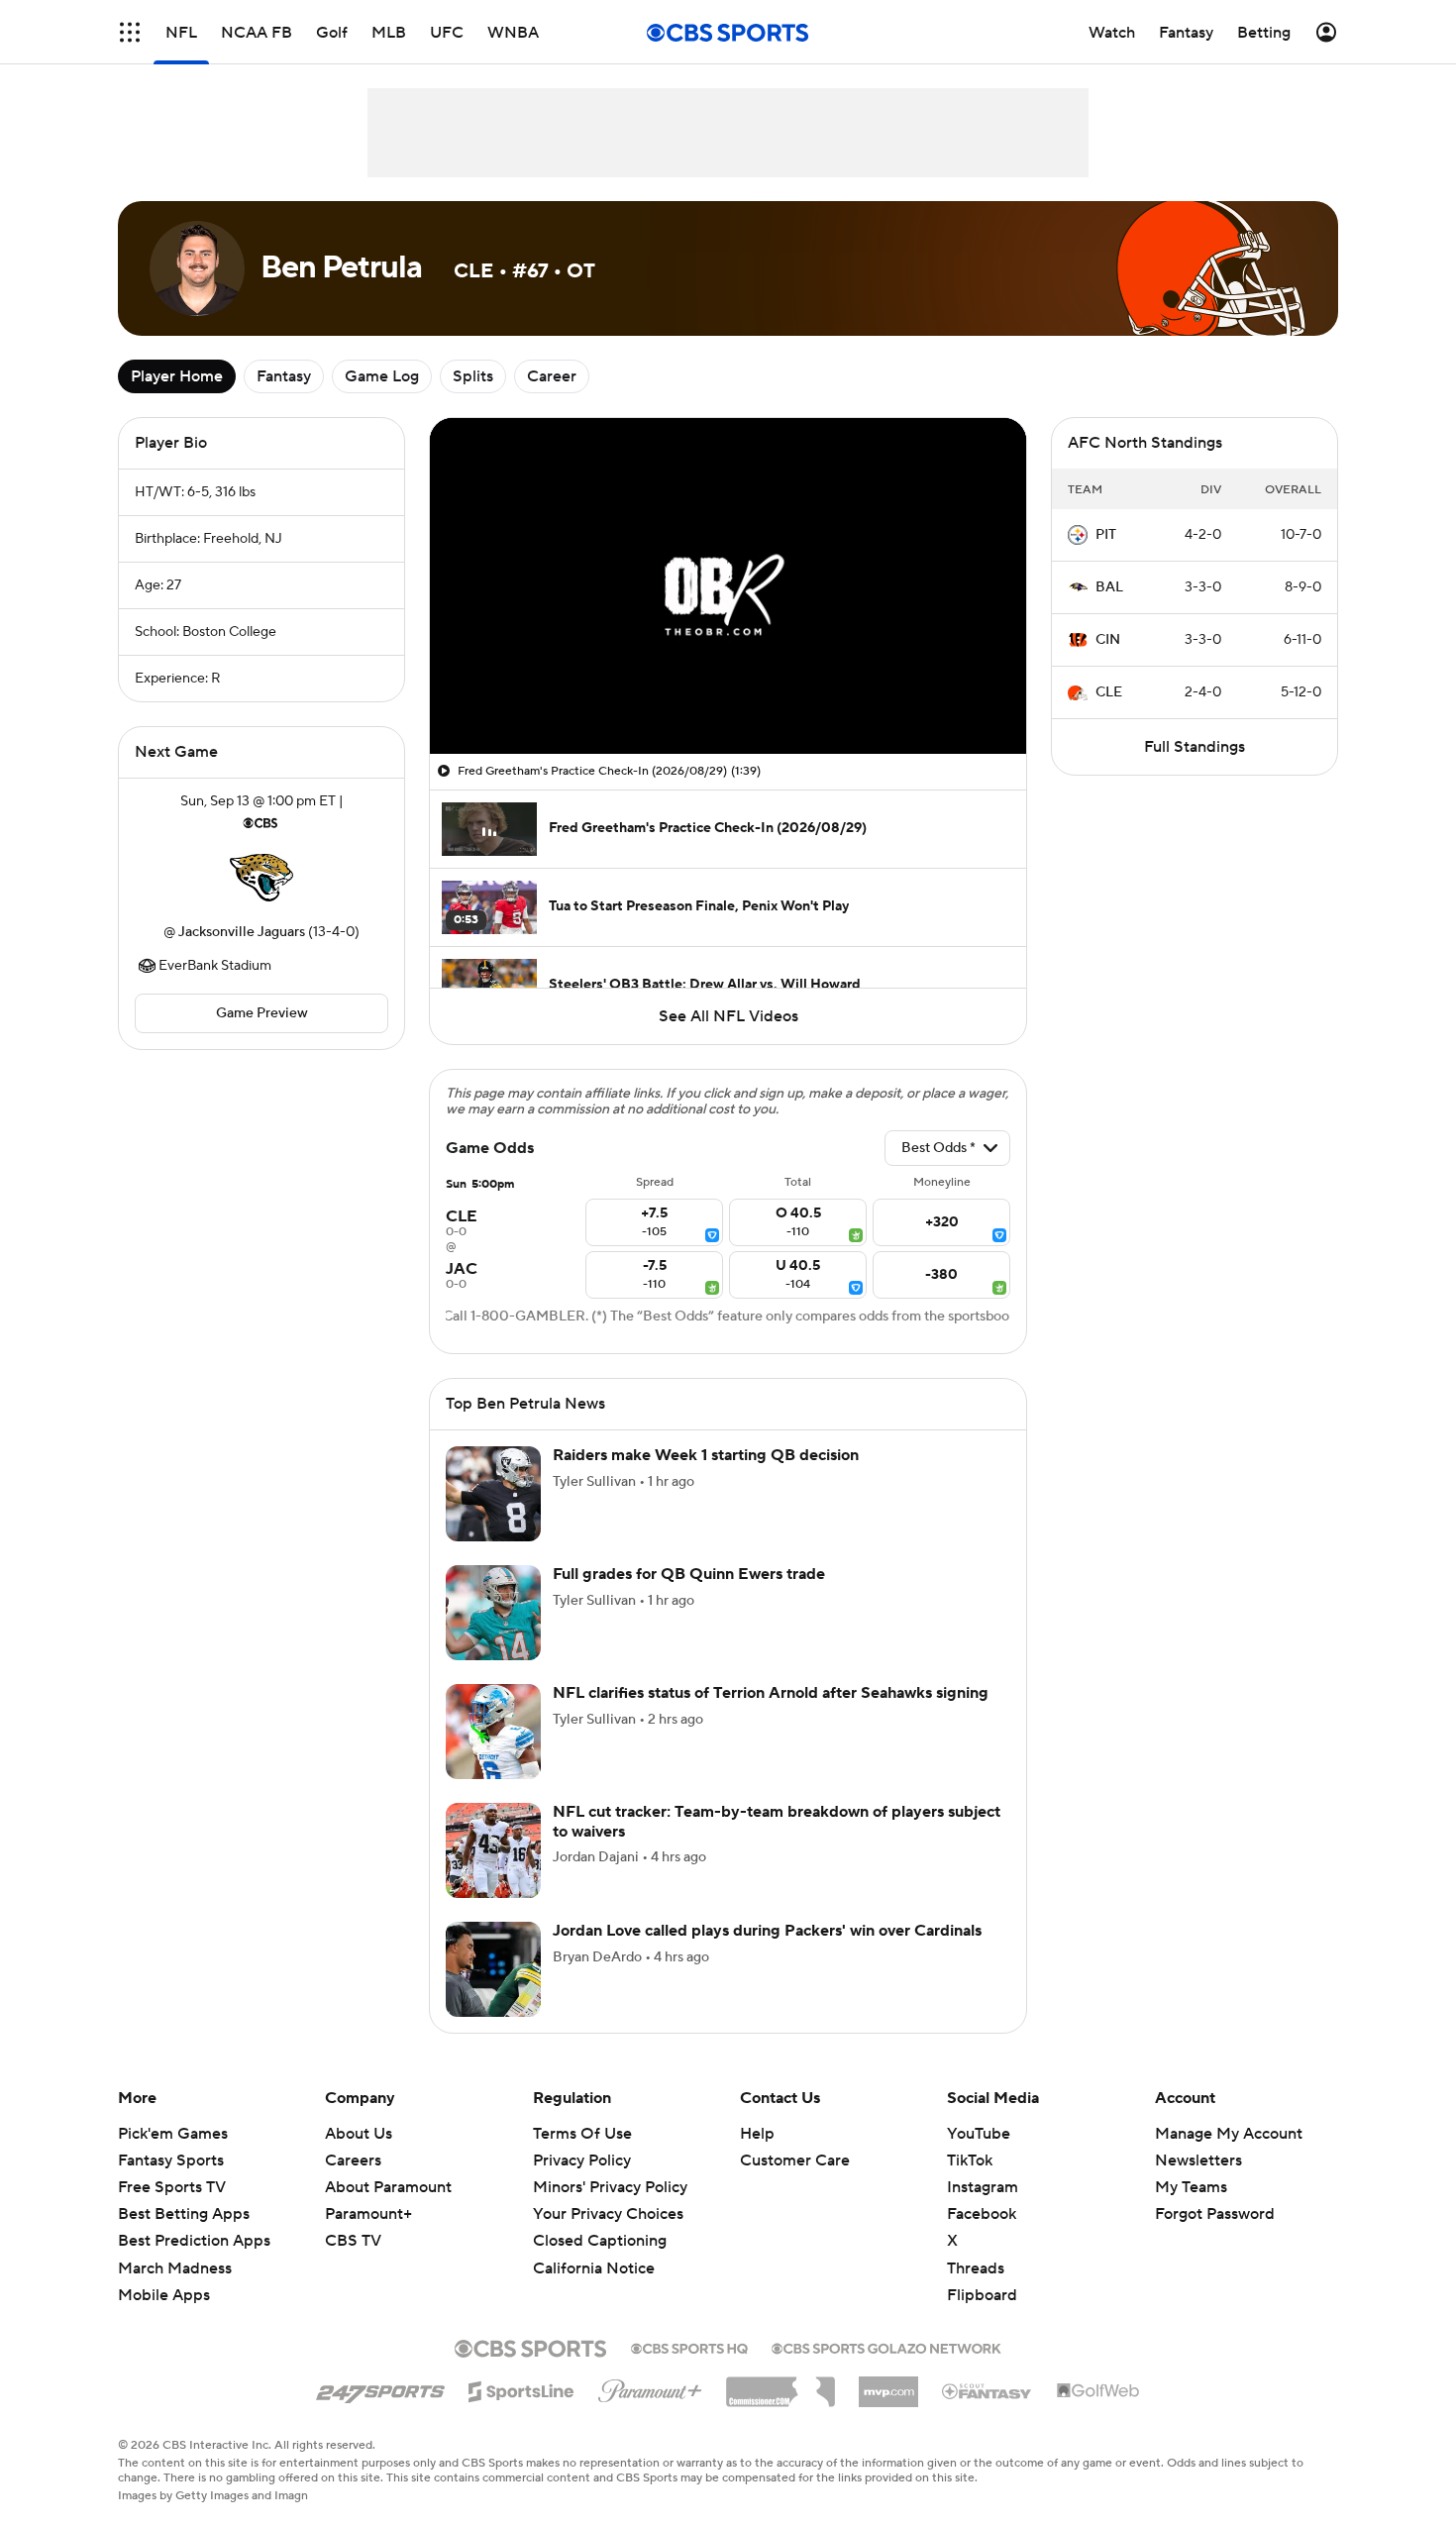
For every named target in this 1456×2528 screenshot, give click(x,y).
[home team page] (261, 878)
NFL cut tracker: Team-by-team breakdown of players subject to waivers (777, 1821)
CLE (1109, 692)
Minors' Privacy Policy (610, 2187)
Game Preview (262, 1013)
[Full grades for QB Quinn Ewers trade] (493, 1613)
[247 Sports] (380, 2388)
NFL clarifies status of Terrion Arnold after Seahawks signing (771, 1693)
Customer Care (795, 2160)
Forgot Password (1215, 2214)
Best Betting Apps (184, 2214)
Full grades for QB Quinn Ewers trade (689, 1574)
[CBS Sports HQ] (689, 2347)
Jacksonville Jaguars (242, 932)
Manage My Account (1229, 2134)
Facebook (982, 2214)
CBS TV (353, 2241)
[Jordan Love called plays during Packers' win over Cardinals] (493, 1969)
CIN (1108, 640)
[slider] (728, 696)
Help (757, 2134)
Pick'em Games (173, 2134)
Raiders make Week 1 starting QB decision (706, 1455)
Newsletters (1198, 2160)
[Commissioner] (780, 2384)
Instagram (983, 2187)
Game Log (382, 376)
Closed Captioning (600, 2241)
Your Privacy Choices (608, 2214)
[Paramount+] (650, 2387)
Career (552, 376)
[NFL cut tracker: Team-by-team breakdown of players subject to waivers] (493, 1850)
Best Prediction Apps (194, 2241)
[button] (130, 32)
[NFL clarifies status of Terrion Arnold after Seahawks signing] (493, 1732)
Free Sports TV (172, 2187)
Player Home (177, 376)
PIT (1106, 535)
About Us (359, 2134)
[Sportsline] (521, 2388)
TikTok (970, 2160)
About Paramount (388, 2187)
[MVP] (888, 2384)
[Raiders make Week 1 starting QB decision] (493, 1494)
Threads (976, 2268)
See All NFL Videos (728, 1016)
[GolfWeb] (1098, 2391)
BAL (1109, 587)
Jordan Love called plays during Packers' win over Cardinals (767, 1931)
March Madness (175, 2268)
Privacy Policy (582, 2160)
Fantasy (284, 376)
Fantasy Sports (171, 2160)
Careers (353, 2160)
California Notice (594, 2268)
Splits (473, 376)
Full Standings (1195, 747)
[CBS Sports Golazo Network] (886, 2347)
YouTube (979, 2134)
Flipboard (982, 2295)
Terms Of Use (582, 2134)
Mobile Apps (164, 2295)
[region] (728, 586)
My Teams (1191, 2187)
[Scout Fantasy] (988, 2390)
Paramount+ (368, 2214)
